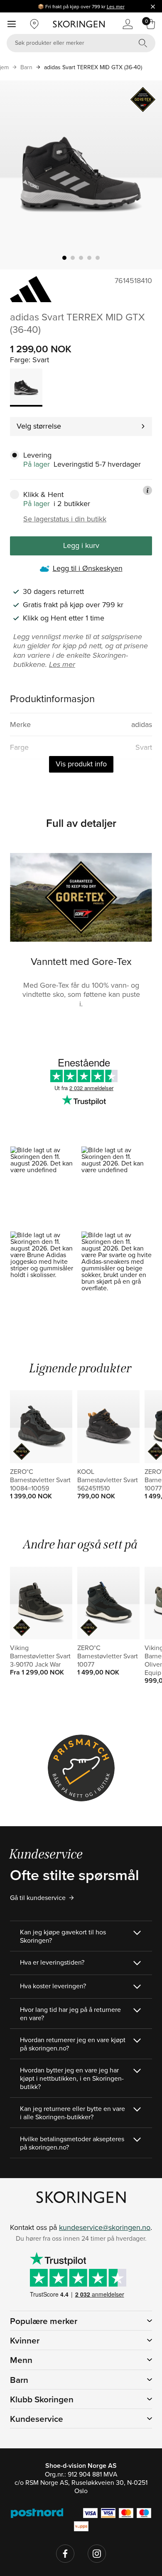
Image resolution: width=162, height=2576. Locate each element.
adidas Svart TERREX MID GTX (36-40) (93, 67)
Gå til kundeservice (38, 1897)
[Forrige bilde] (16, 175)
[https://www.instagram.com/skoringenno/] (97, 2554)
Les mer (116, 6)
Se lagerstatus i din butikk (65, 519)
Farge (19, 360)
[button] (45, 1189)
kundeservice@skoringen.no (105, 2227)
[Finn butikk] (34, 24)
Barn (26, 67)
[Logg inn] (128, 24)
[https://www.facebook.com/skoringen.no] (65, 2554)
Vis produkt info (81, 764)
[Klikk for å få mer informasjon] (147, 490)
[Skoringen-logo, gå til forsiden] (79, 24)
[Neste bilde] (146, 175)
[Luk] (153, 6)
